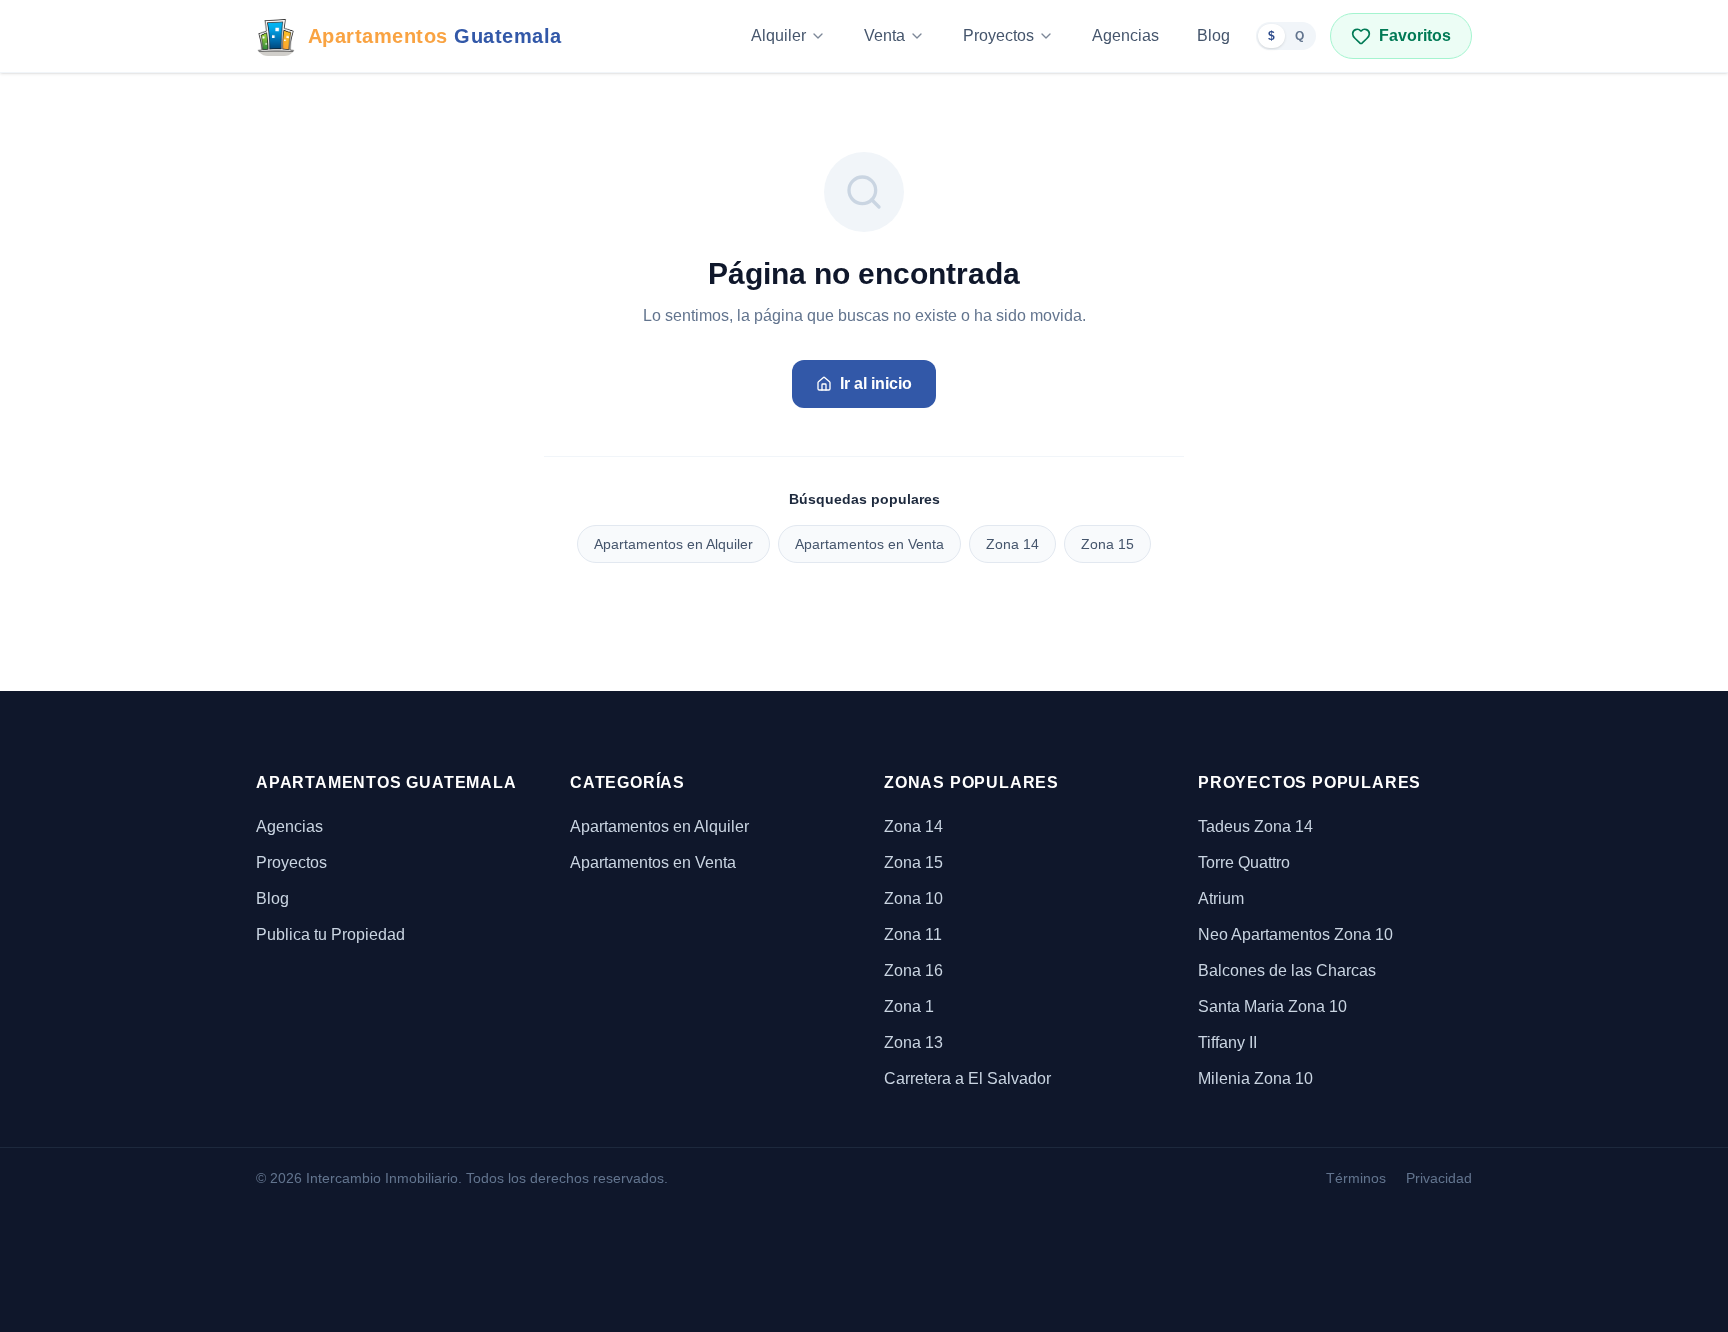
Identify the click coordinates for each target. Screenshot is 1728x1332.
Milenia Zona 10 (1255, 1078)
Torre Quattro (1244, 862)
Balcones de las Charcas (1287, 970)
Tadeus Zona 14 (1255, 826)
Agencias (1125, 35)
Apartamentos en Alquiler (673, 544)
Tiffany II (1227, 1042)
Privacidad (1439, 1178)
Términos (1356, 1178)
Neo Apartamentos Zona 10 (1295, 934)
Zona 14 (1012, 544)
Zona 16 (913, 970)
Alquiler (778, 35)
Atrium (1221, 898)
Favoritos (1415, 35)
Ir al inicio (876, 383)
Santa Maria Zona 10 (1272, 1006)
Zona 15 (1107, 544)
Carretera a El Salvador (967, 1078)
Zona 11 (913, 934)
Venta (884, 35)
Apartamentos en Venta (869, 544)
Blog (1213, 35)
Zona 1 (909, 1006)
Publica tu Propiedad (330, 934)
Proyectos (998, 35)
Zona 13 (913, 1042)
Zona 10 (913, 898)
